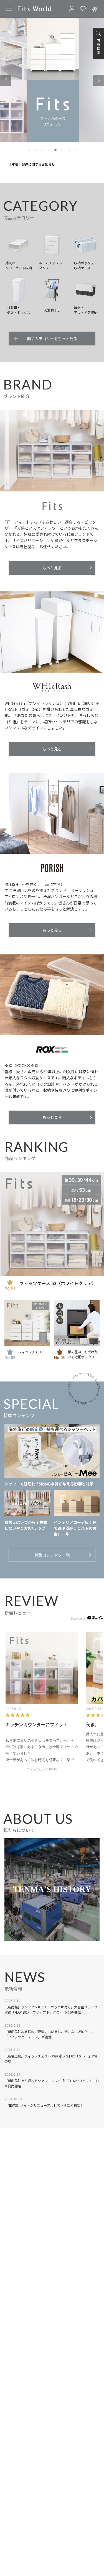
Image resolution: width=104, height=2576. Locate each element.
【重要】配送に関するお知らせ (32, 164)
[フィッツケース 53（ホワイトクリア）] (52, 1224)
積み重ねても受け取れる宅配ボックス (83, 1354)
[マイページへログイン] (72, 9)
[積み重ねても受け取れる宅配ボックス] (77, 1323)
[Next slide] (98, 80)
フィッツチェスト (32, 1352)
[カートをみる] (95, 9)
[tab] (29, 150)
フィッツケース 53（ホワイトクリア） (58, 1283)
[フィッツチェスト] (27, 1323)
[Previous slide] (6, 80)
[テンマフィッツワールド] (34, 9)
